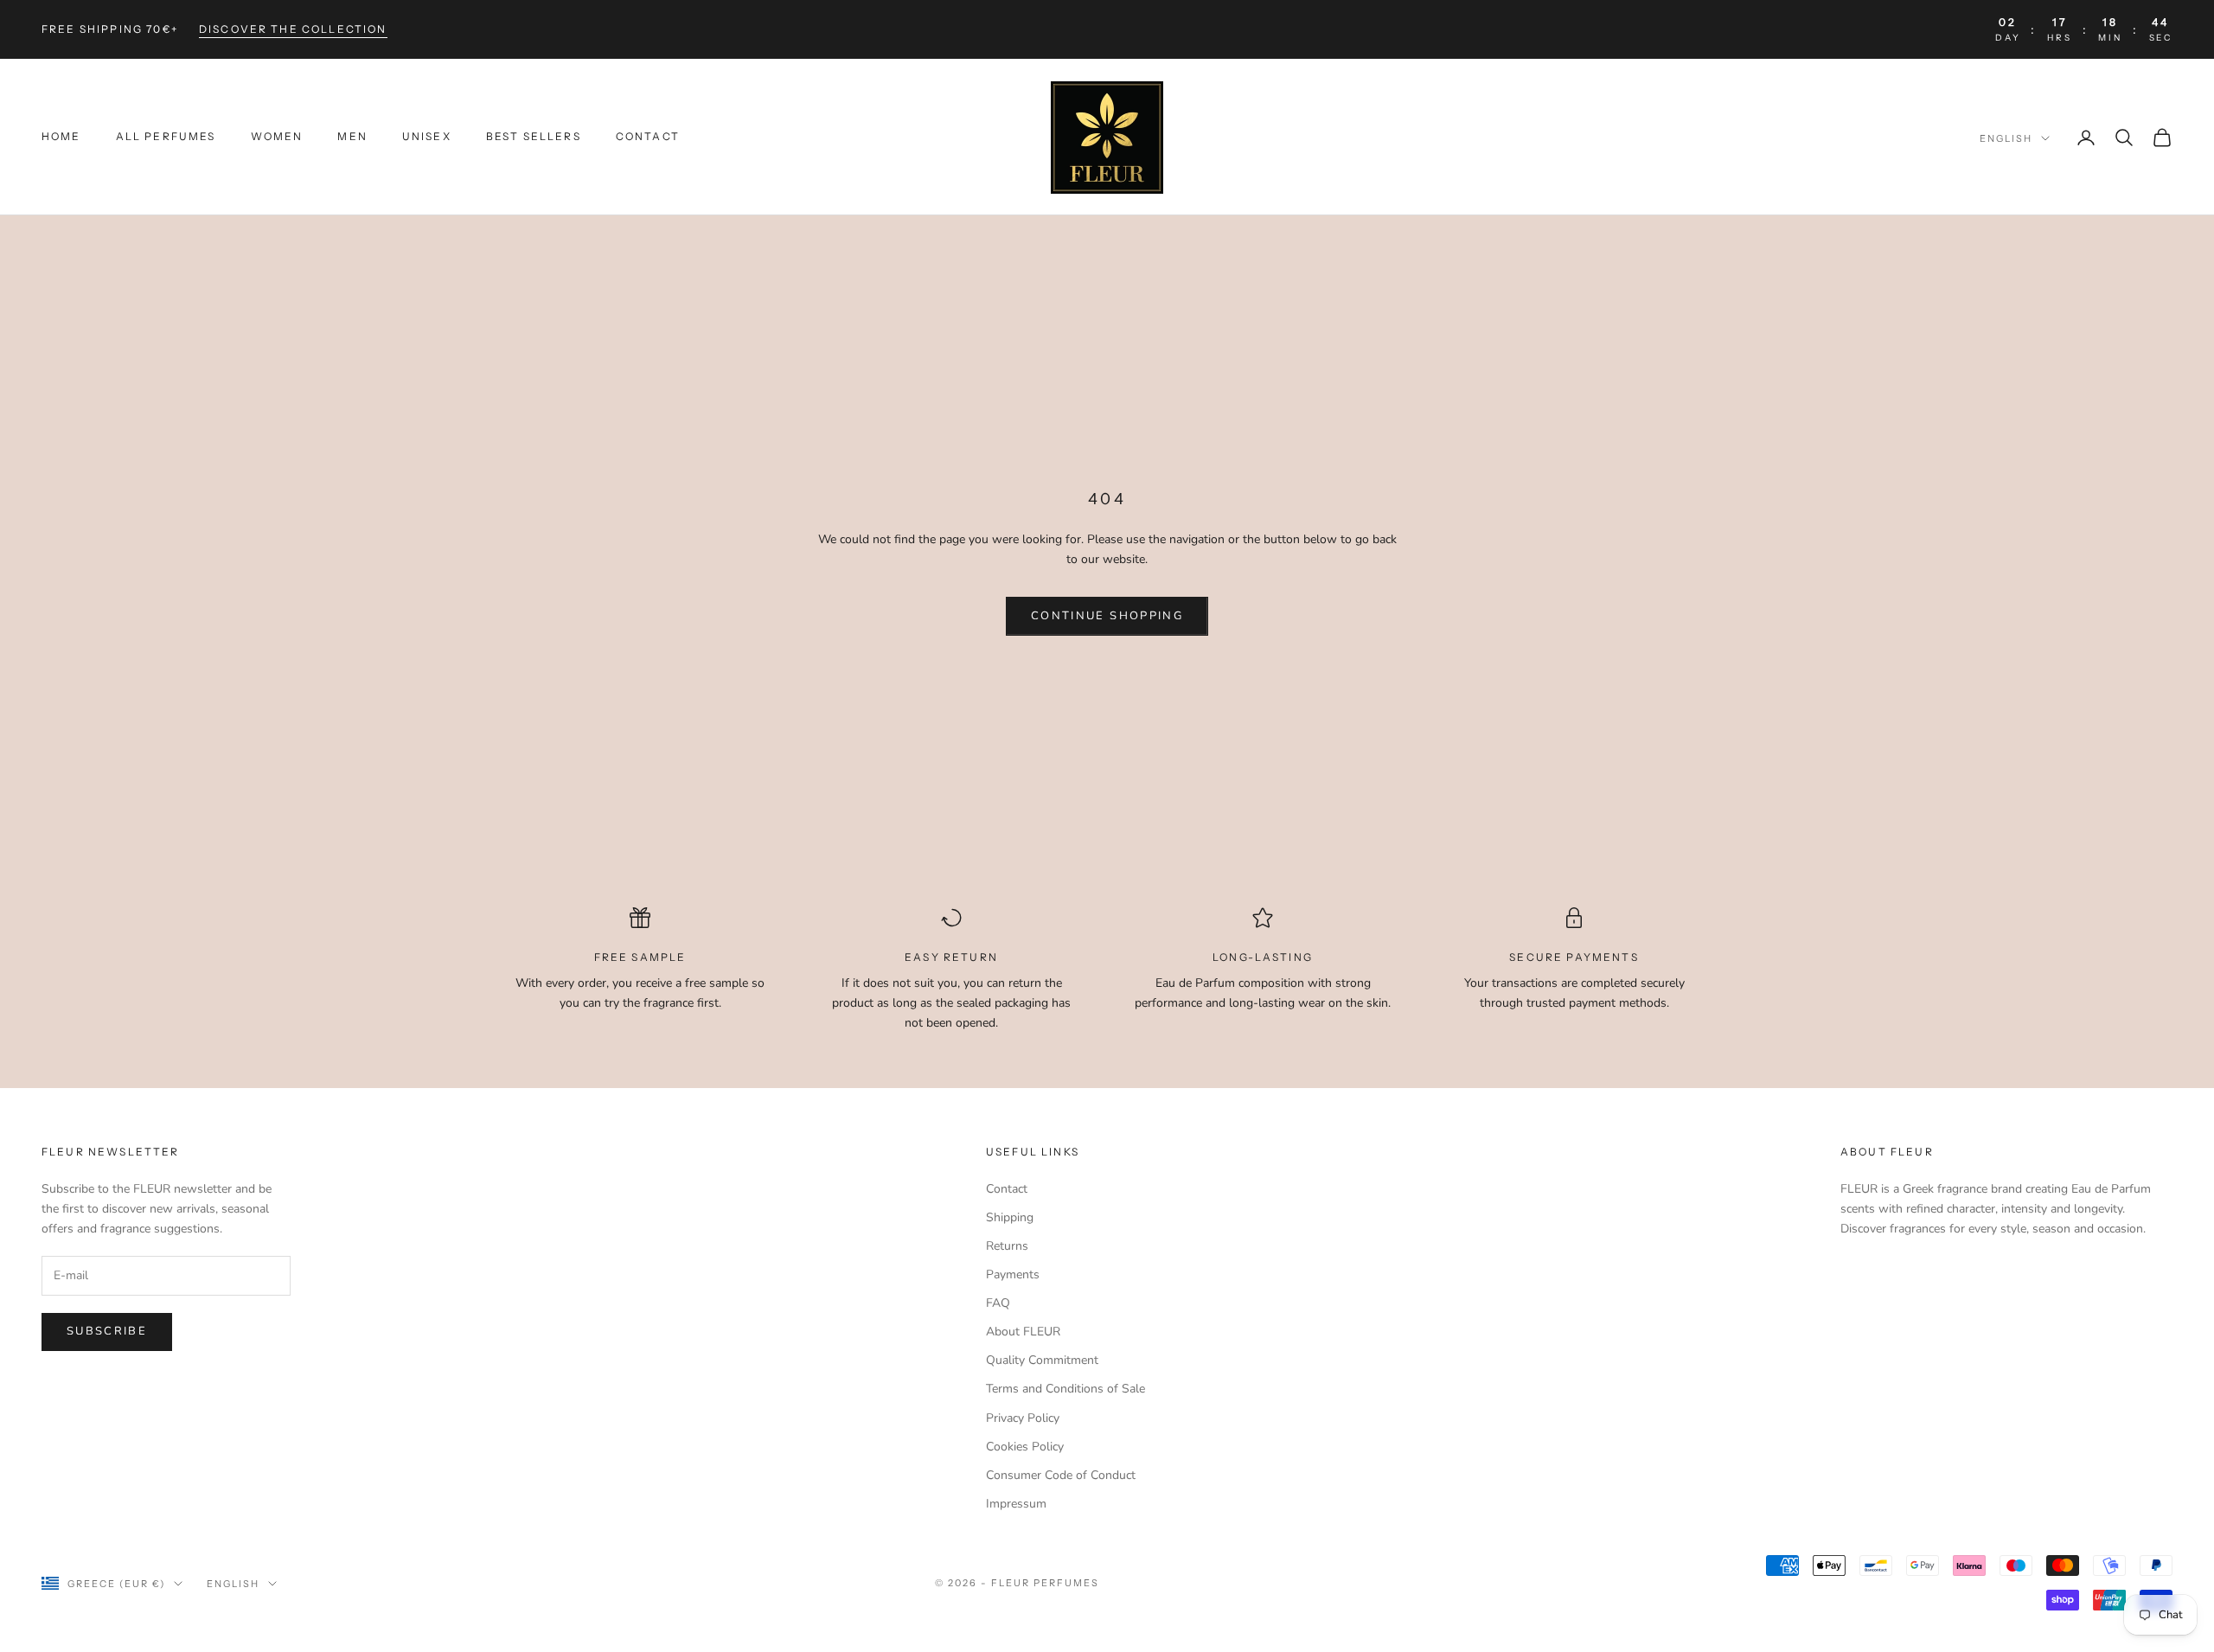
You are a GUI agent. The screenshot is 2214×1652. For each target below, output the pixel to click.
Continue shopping (1107, 616)
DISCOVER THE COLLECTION (293, 29)
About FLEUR (1023, 1332)
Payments (1013, 1274)
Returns (1007, 1246)
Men (352, 137)
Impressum (1016, 1504)
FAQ (998, 1303)
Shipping (1010, 1217)
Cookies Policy (1025, 1447)
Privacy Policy (1023, 1418)
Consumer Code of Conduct (1061, 1475)
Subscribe (107, 1331)
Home (61, 137)
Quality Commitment (1042, 1360)
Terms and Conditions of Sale (1065, 1389)
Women (277, 137)
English (2006, 138)
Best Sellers (534, 137)
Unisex (427, 137)
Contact (648, 137)
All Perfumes (166, 137)
